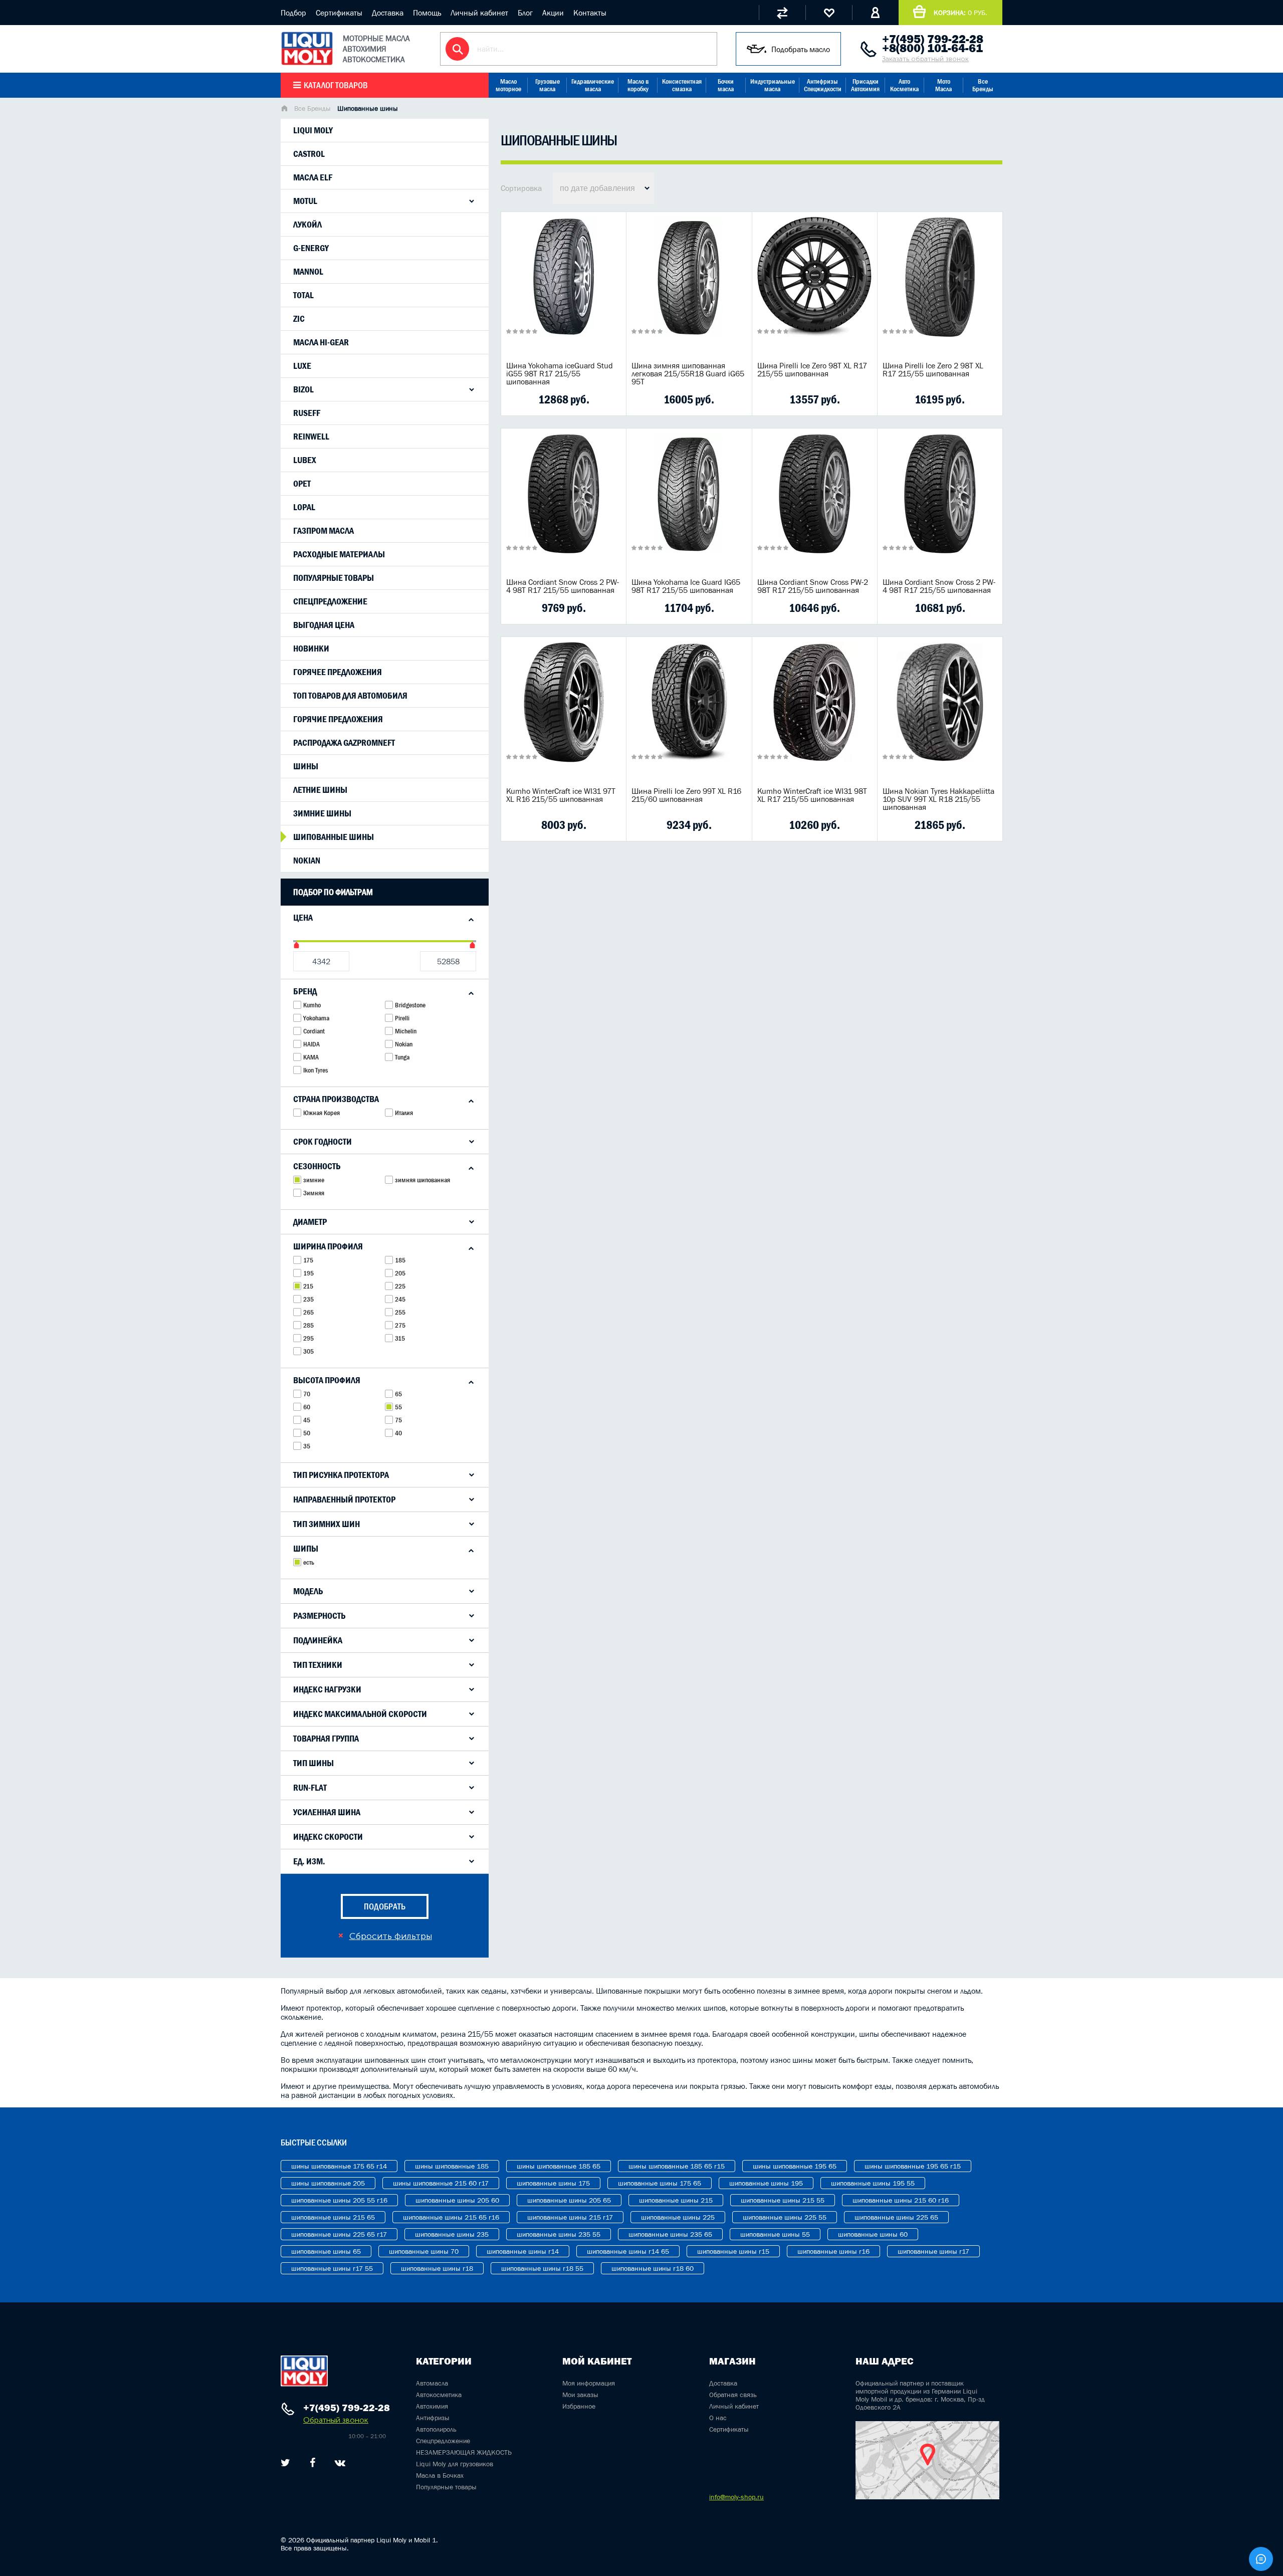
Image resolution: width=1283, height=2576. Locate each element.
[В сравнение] (548, 399)
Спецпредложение (330, 601)
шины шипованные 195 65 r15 (913, 2166)
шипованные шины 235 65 (670, 2234)
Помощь (427, 13)
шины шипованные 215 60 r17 (441, 2183)
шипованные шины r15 (733, 2251)
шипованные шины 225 (678, 2217)
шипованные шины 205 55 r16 (339, 2200)
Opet (302, 484)
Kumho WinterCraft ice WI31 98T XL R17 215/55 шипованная (812, 795)
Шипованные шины (334, 837)
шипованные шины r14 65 (628, 2251)
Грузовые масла (548, 85)
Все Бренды (983, 85)
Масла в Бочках (440, 2475)
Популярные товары (334, 578)
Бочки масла (726, 85)
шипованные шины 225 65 (896, 2217)
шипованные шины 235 (452, 2234)
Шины (306, 766)
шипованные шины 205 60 (457, 2200)
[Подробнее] (611, 399)
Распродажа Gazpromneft (344, 743)
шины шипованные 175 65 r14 (339, 2166)
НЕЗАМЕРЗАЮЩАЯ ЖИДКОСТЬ (464, 2452)
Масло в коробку (638, 85)
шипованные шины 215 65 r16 (451, 2217)
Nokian (307, 861)
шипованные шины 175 (553, 2183)
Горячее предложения (338, 672)
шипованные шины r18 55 (542, 2268)
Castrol (309, 154)
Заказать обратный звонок (925, 59)
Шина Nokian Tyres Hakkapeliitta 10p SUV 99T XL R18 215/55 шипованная (938, 799)
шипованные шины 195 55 (873, 2183)
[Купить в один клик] (516, 399)
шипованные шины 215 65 (333, 2217)
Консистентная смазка (682, 85)
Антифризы (433, 2418)
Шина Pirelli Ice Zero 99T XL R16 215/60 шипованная (686, 795)
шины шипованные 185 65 (559, 2166)
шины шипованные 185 (452, 2166)
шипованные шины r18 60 (653, 2268)
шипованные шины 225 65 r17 (339, 2234)
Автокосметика (439, 2395)
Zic (299, 319)
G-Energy (311, 248)
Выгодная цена (324, 625)
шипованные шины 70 (424, 2251)
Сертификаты (339, 13)
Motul (305, 201)
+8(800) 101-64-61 (932, 48)
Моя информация (589, 2383)
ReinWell (311, 437)
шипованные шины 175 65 (660, 2183)
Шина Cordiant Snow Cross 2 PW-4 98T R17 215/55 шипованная (563, 586)
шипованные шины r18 (437, 2268)
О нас (718, 2418)
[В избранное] (579, 399)
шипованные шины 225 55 (785, 2217)
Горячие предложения (338, 719)
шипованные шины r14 (523, 2251)
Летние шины (320, 790)
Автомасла (432, 2383)
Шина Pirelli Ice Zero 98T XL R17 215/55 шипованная (812, 369)
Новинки (311, 649)
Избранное (579, 2406)
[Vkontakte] (340, 2463)
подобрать (385, 1906)
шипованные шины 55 (775, 2234)
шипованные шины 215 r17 (570, 2217)
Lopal (304, 507)
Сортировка (521, 188)
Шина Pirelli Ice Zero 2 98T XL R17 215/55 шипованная (933, 369)
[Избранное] (829, 13)
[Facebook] (312, 2463)
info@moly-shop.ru (736, 2497)
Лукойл (307, 225)
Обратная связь (733, 2395)
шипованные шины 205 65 (569, 2200)
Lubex (305, 460)
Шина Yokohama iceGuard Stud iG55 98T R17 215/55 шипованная (560, 373)
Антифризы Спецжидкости (823, 85)
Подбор (293, 13)
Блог (525, 13)
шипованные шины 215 (676, 2200)
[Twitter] (285, 2463)
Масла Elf (313, 177)
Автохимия (432, 2406)
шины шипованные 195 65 (795, 2166)
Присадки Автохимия (865, 85)
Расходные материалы (339, 554)
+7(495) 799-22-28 (933, 39)
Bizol (303, 389)
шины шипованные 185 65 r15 (677, 2166)
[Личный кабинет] (875, 13)
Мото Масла (943, 85)
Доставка (388, 13)
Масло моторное (508, 85)
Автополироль (436, 2429)
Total (303, 295)
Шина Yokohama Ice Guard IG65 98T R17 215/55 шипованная (686, 586)
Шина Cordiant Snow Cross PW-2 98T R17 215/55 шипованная (813, 586)
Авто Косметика (904, 85)
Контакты (590, 13)
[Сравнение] (782, 13)
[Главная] (284, 109)
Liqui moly (313, 130)
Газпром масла (324, 531)
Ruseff (307, 413)
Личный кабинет (479, 13)
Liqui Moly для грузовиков (455, 2464)
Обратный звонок (336, 2420)
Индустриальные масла (773, 85)
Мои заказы (580, 2395)
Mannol (308, 272)
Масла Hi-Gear (321, 342)
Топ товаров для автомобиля (350, 696)
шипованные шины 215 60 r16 (901, 2200)
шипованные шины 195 (766, 2183)
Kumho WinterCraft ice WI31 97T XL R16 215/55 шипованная (561, 795)
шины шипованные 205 (328, 2183)
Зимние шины (322, 813)
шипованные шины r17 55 (332, 2268)
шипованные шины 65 (326, 2251)
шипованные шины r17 (933, 2251)
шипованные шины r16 (833, 2251)
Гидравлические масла (593, 85)
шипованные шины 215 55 (783, 2200)
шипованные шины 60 (873, 2234)
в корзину (564, 290)
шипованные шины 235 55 (559, 2234)
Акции (553, 13)
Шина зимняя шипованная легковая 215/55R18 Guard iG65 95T (688, 373)
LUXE (302, 366)
